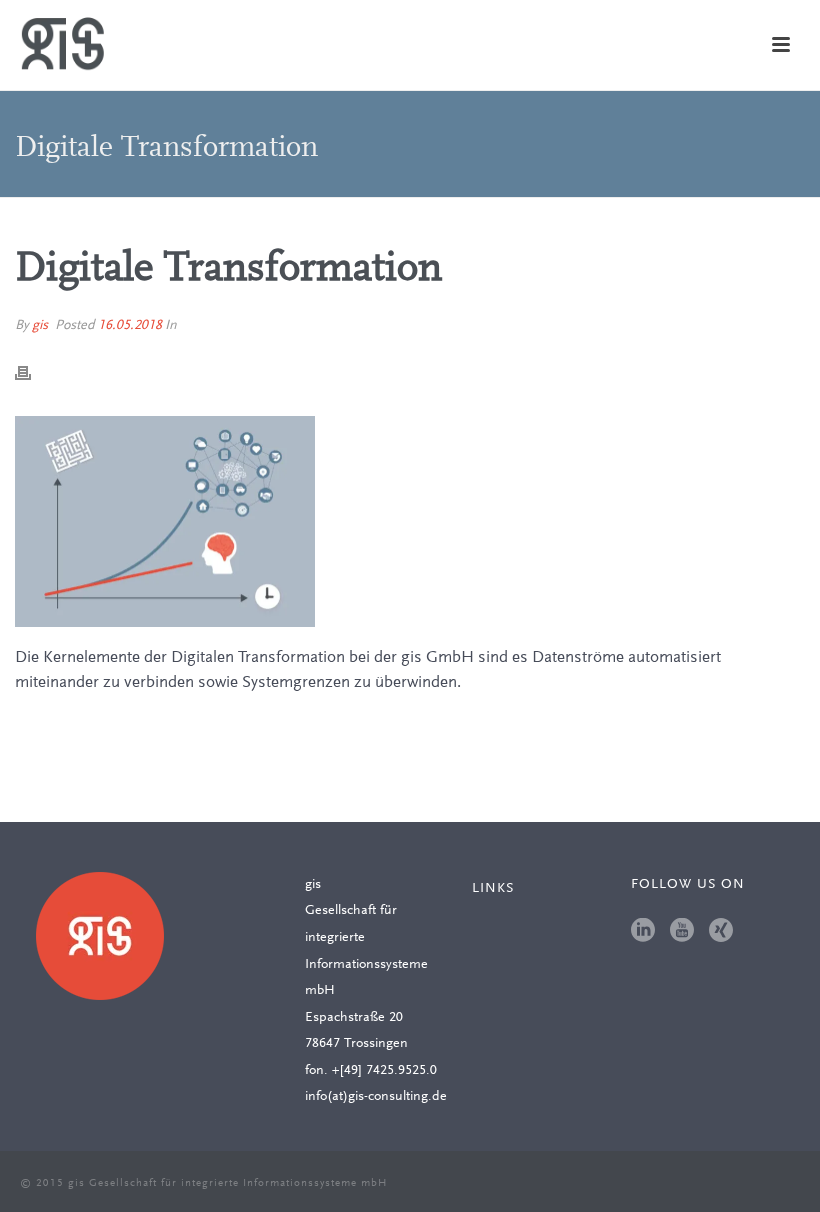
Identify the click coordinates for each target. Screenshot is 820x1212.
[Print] (33, 372)
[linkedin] (643, 932)
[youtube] (682, 932)
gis (40, 326)
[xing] (721, 932)
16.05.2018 (130, 326)
